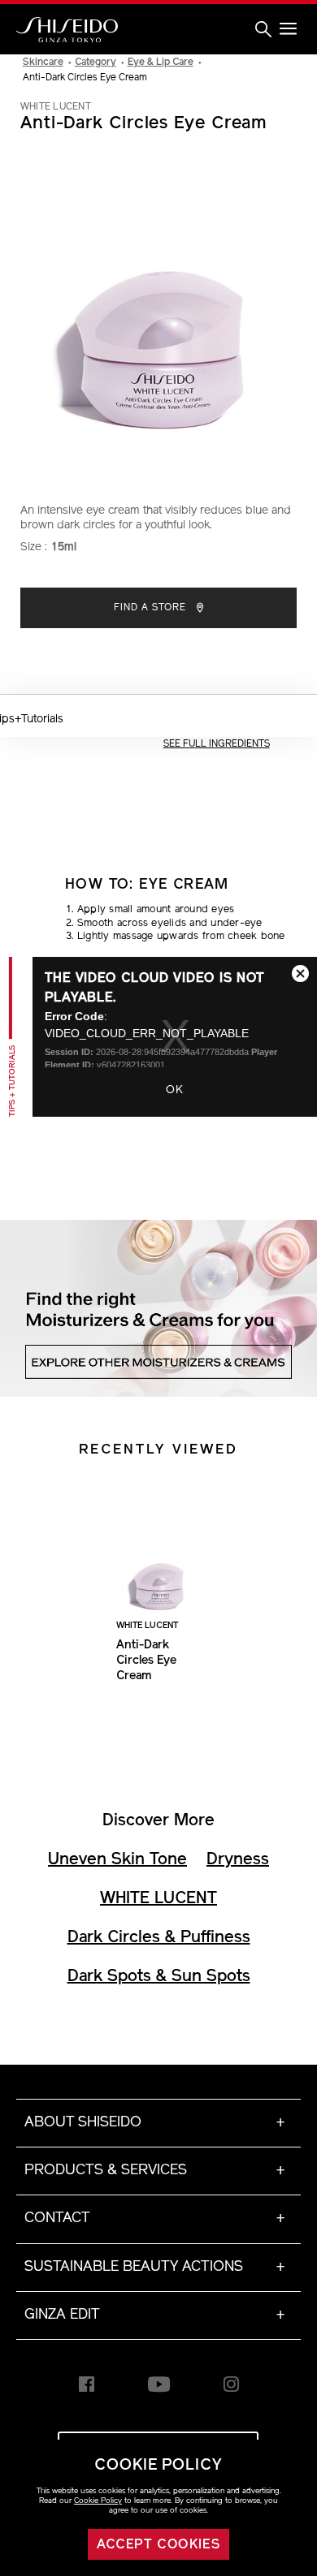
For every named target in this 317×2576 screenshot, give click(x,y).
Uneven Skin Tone (117, 1860)
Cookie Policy (98, 2501)
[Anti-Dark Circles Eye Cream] (158, 1560)
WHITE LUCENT (158, 1899)
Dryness (238, 1860)
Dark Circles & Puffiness (159, 1938)
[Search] (263, 30)
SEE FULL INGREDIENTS (217, 744)
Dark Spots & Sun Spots (159, 1977)
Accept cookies (159, 2545)
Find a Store (152, 608)
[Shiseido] (67, 30)
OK (175, 1090)
